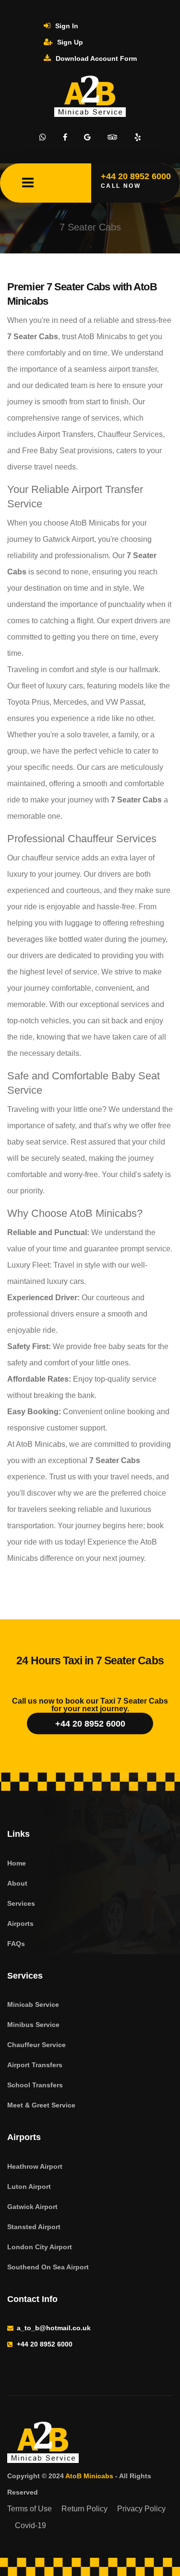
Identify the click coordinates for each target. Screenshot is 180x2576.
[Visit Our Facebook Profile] (65, 137)
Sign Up (69, 42)
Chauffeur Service (36, 2045)
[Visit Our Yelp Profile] (138, 137)
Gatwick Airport (32, 2207)
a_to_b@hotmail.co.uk (54, 2328)
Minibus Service (33, 2025)
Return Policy (84, 2509)
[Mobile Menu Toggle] (28, 183)
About (17, 1883)
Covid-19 (30, 2525)
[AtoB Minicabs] (87, 2444)
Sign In (66, 26)
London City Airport (40, 2247)
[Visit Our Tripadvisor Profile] (113, 137)
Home (17, 1863)
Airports (20, 1923)
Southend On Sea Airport (48, 2267)
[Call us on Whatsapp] (43, 137)
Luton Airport (29, 2187)
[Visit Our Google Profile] (87, 137)
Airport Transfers (35, 2065)
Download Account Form (95, 58)
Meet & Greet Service (41, 2105)
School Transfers (35, 2085)
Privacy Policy (141, 2509)
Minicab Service (33, 2004)
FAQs (16, 1944)
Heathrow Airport (35, 2166)
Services (21, 1903)
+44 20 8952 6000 (90, 1724)
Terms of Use (30, 2509)
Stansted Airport (34, 2227)
